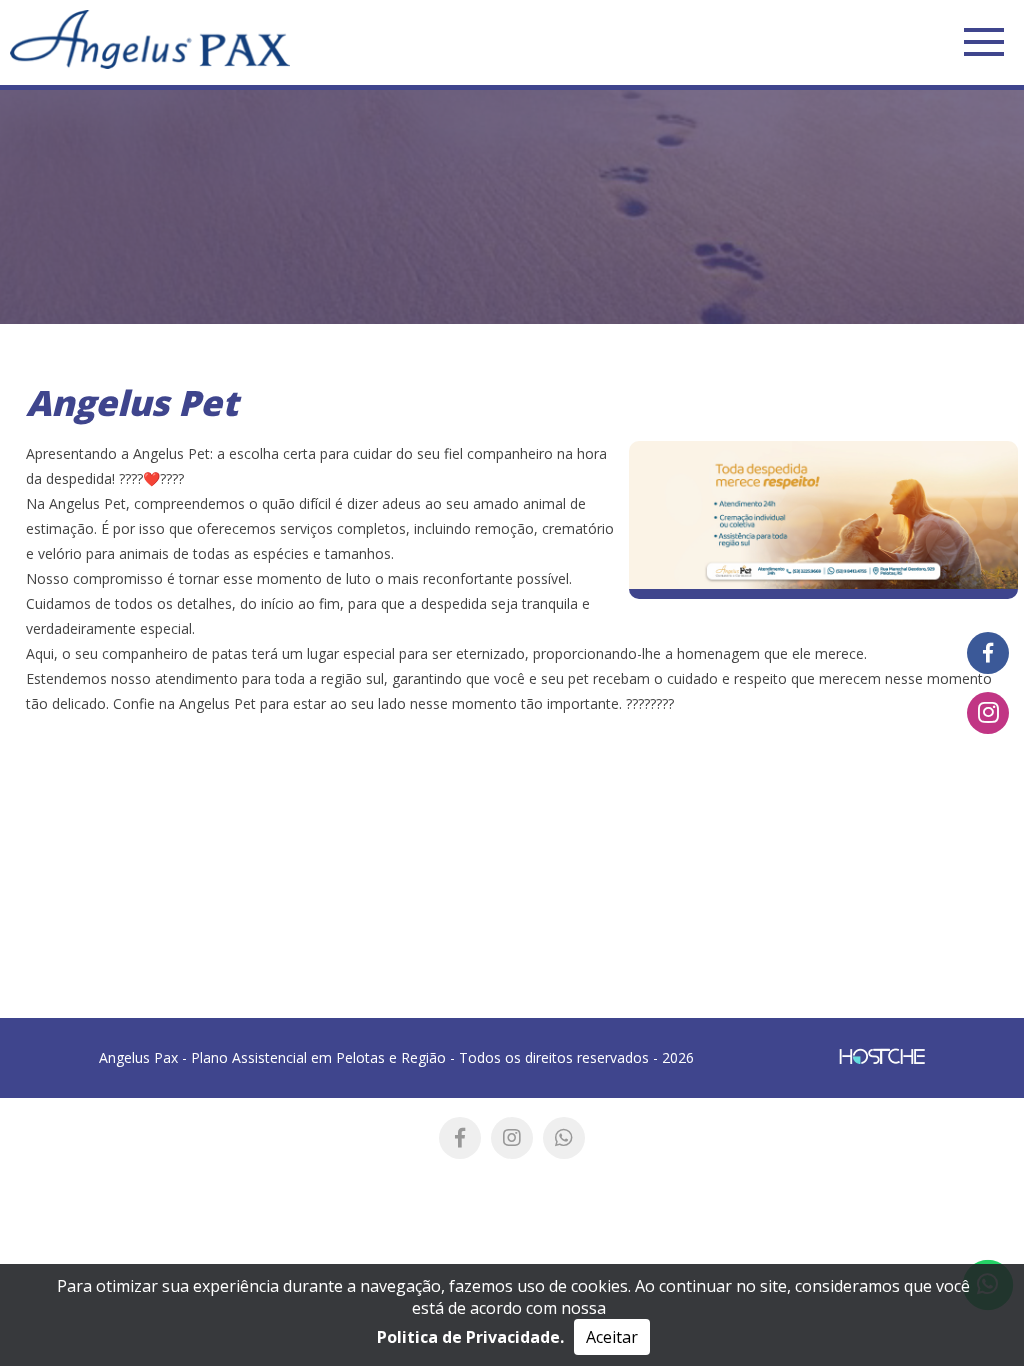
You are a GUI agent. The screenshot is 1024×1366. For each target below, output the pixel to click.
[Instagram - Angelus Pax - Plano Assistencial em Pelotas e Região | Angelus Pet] (512, 1138)
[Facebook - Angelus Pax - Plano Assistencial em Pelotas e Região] (988, 653)
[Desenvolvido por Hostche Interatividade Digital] (882, 1058)
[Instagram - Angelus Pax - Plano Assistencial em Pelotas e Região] (988, 713)
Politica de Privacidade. (470, 1337)
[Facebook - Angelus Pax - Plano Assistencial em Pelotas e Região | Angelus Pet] (460, 1138)
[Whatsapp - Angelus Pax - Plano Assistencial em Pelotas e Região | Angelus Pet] (564, 1138)
